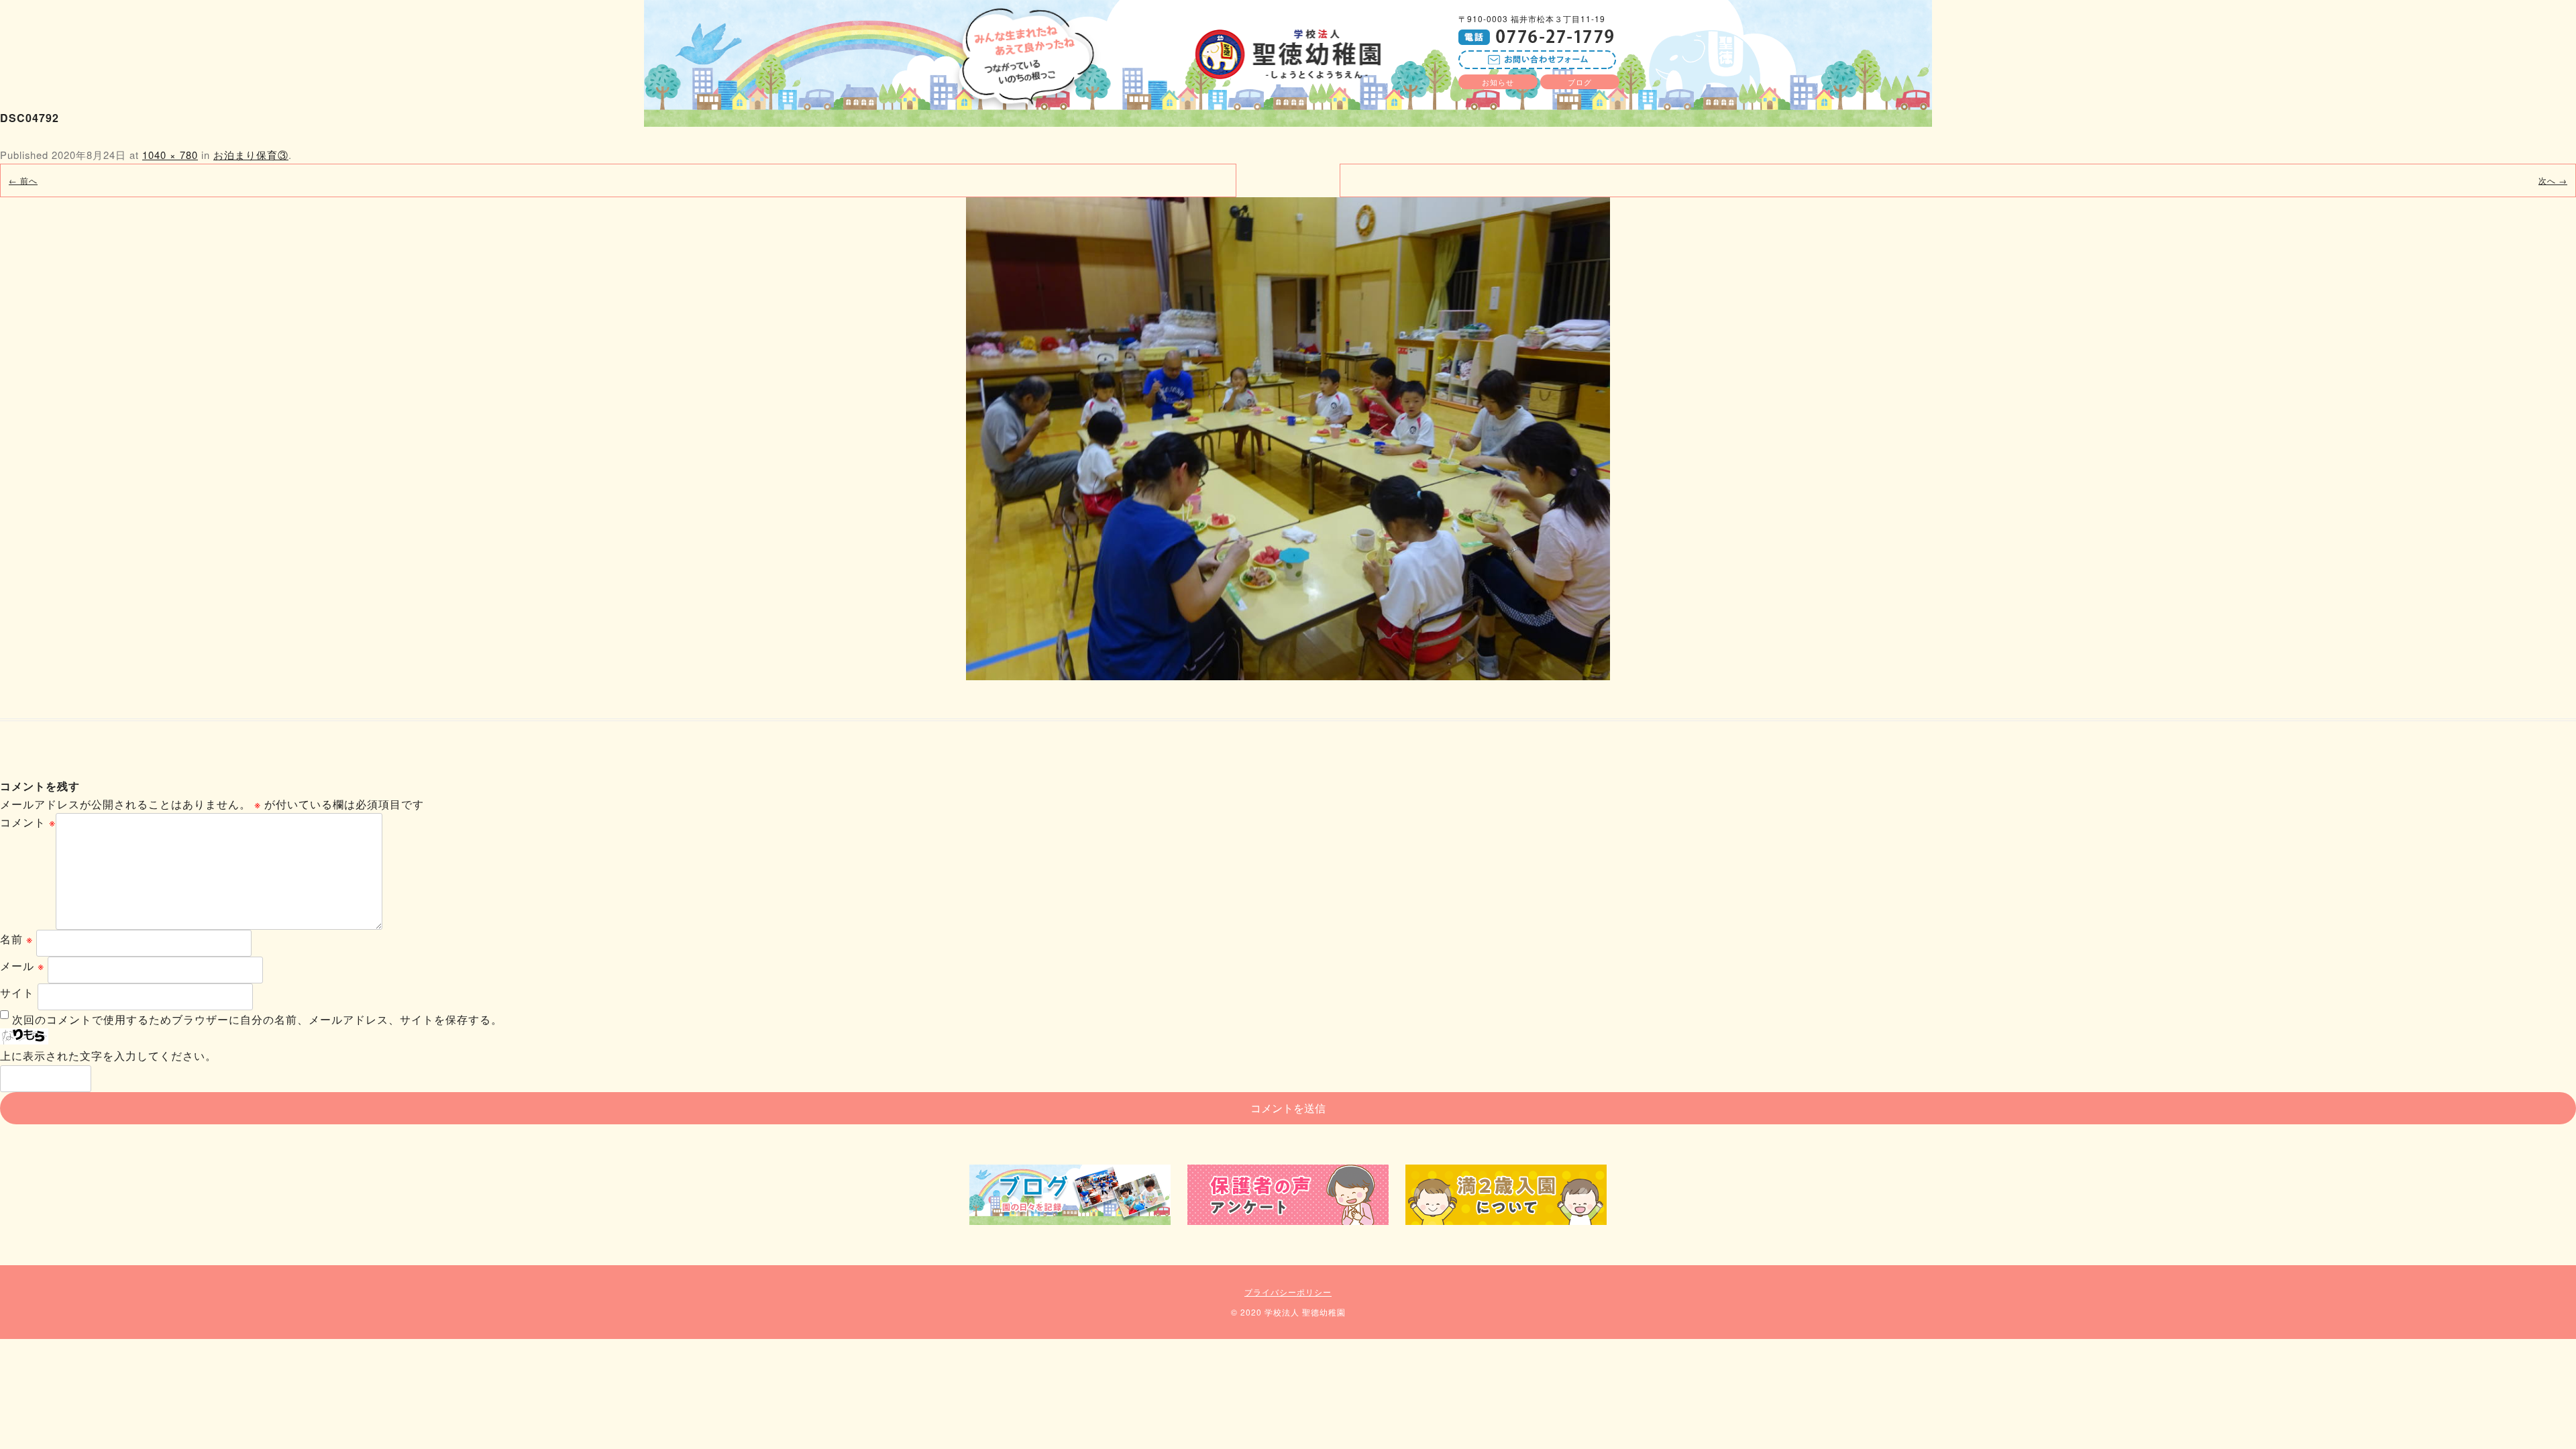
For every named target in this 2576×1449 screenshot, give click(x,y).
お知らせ (1498, 82)
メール (22, 966)
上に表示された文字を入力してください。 (108, 1056)
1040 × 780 (170, 155)
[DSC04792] (1288, 439)
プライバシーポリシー (1288, 1292)
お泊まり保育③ (251, 155)
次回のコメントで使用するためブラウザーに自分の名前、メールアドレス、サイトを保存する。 (257, 1019)
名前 (16, 939)
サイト (17, 992)
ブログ (1580, 82)
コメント (28, 822)
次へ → (2553, 180)
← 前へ (23, 180)
